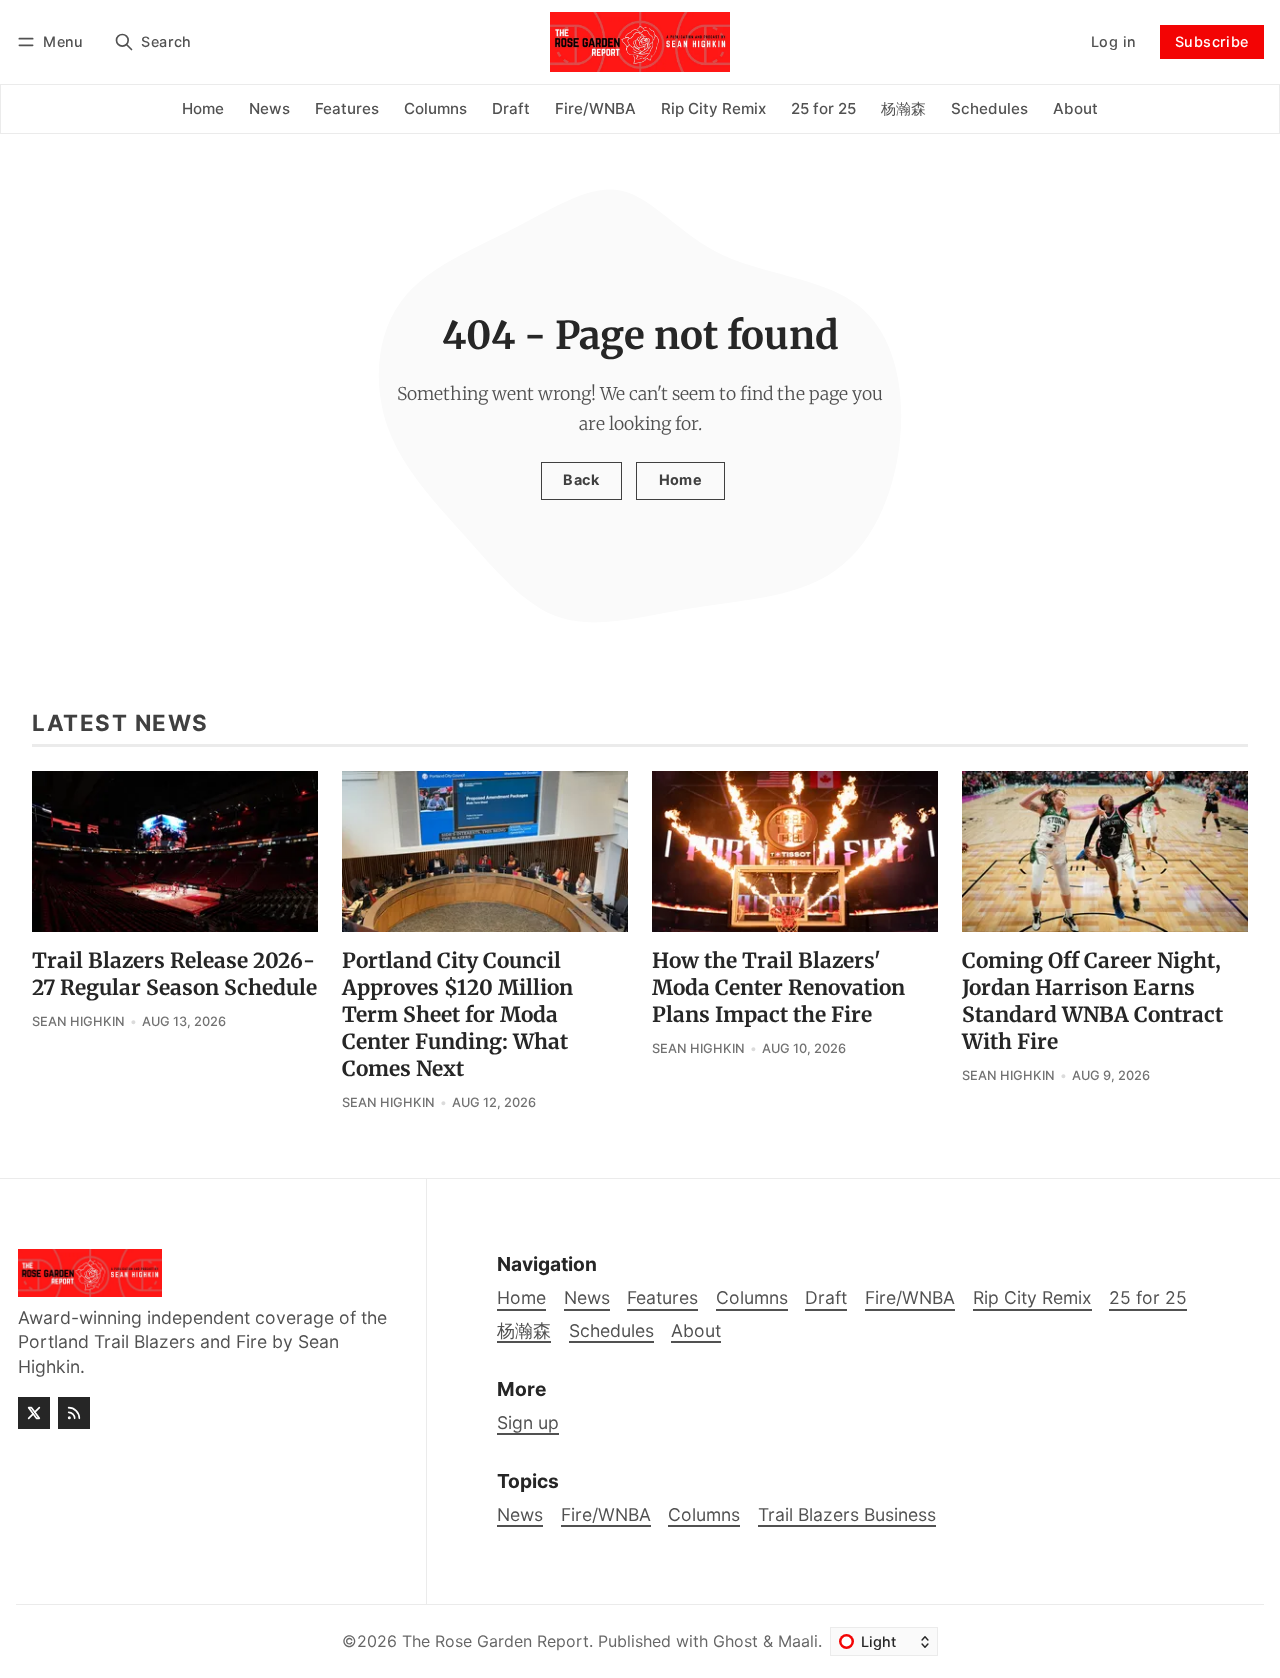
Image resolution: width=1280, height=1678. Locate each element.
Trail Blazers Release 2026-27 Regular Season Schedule (174, 974)
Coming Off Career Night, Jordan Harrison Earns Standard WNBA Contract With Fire (1092, 1001)
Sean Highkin (78, 1021)
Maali (798, 1641)
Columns (704, 1514)
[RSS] (74, 1413)
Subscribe (1212, 41)
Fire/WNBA (606, 1514)
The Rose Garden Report (495, 1641)
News (520, 1514)
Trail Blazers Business (847, 1514)
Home (681, 479)
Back (581, 479)
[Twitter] (34, 1413)
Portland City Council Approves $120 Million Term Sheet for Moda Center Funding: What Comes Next (457, 1015)
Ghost (735, 1641)
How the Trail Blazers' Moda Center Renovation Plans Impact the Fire (778, 988)
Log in (1113, 41)
